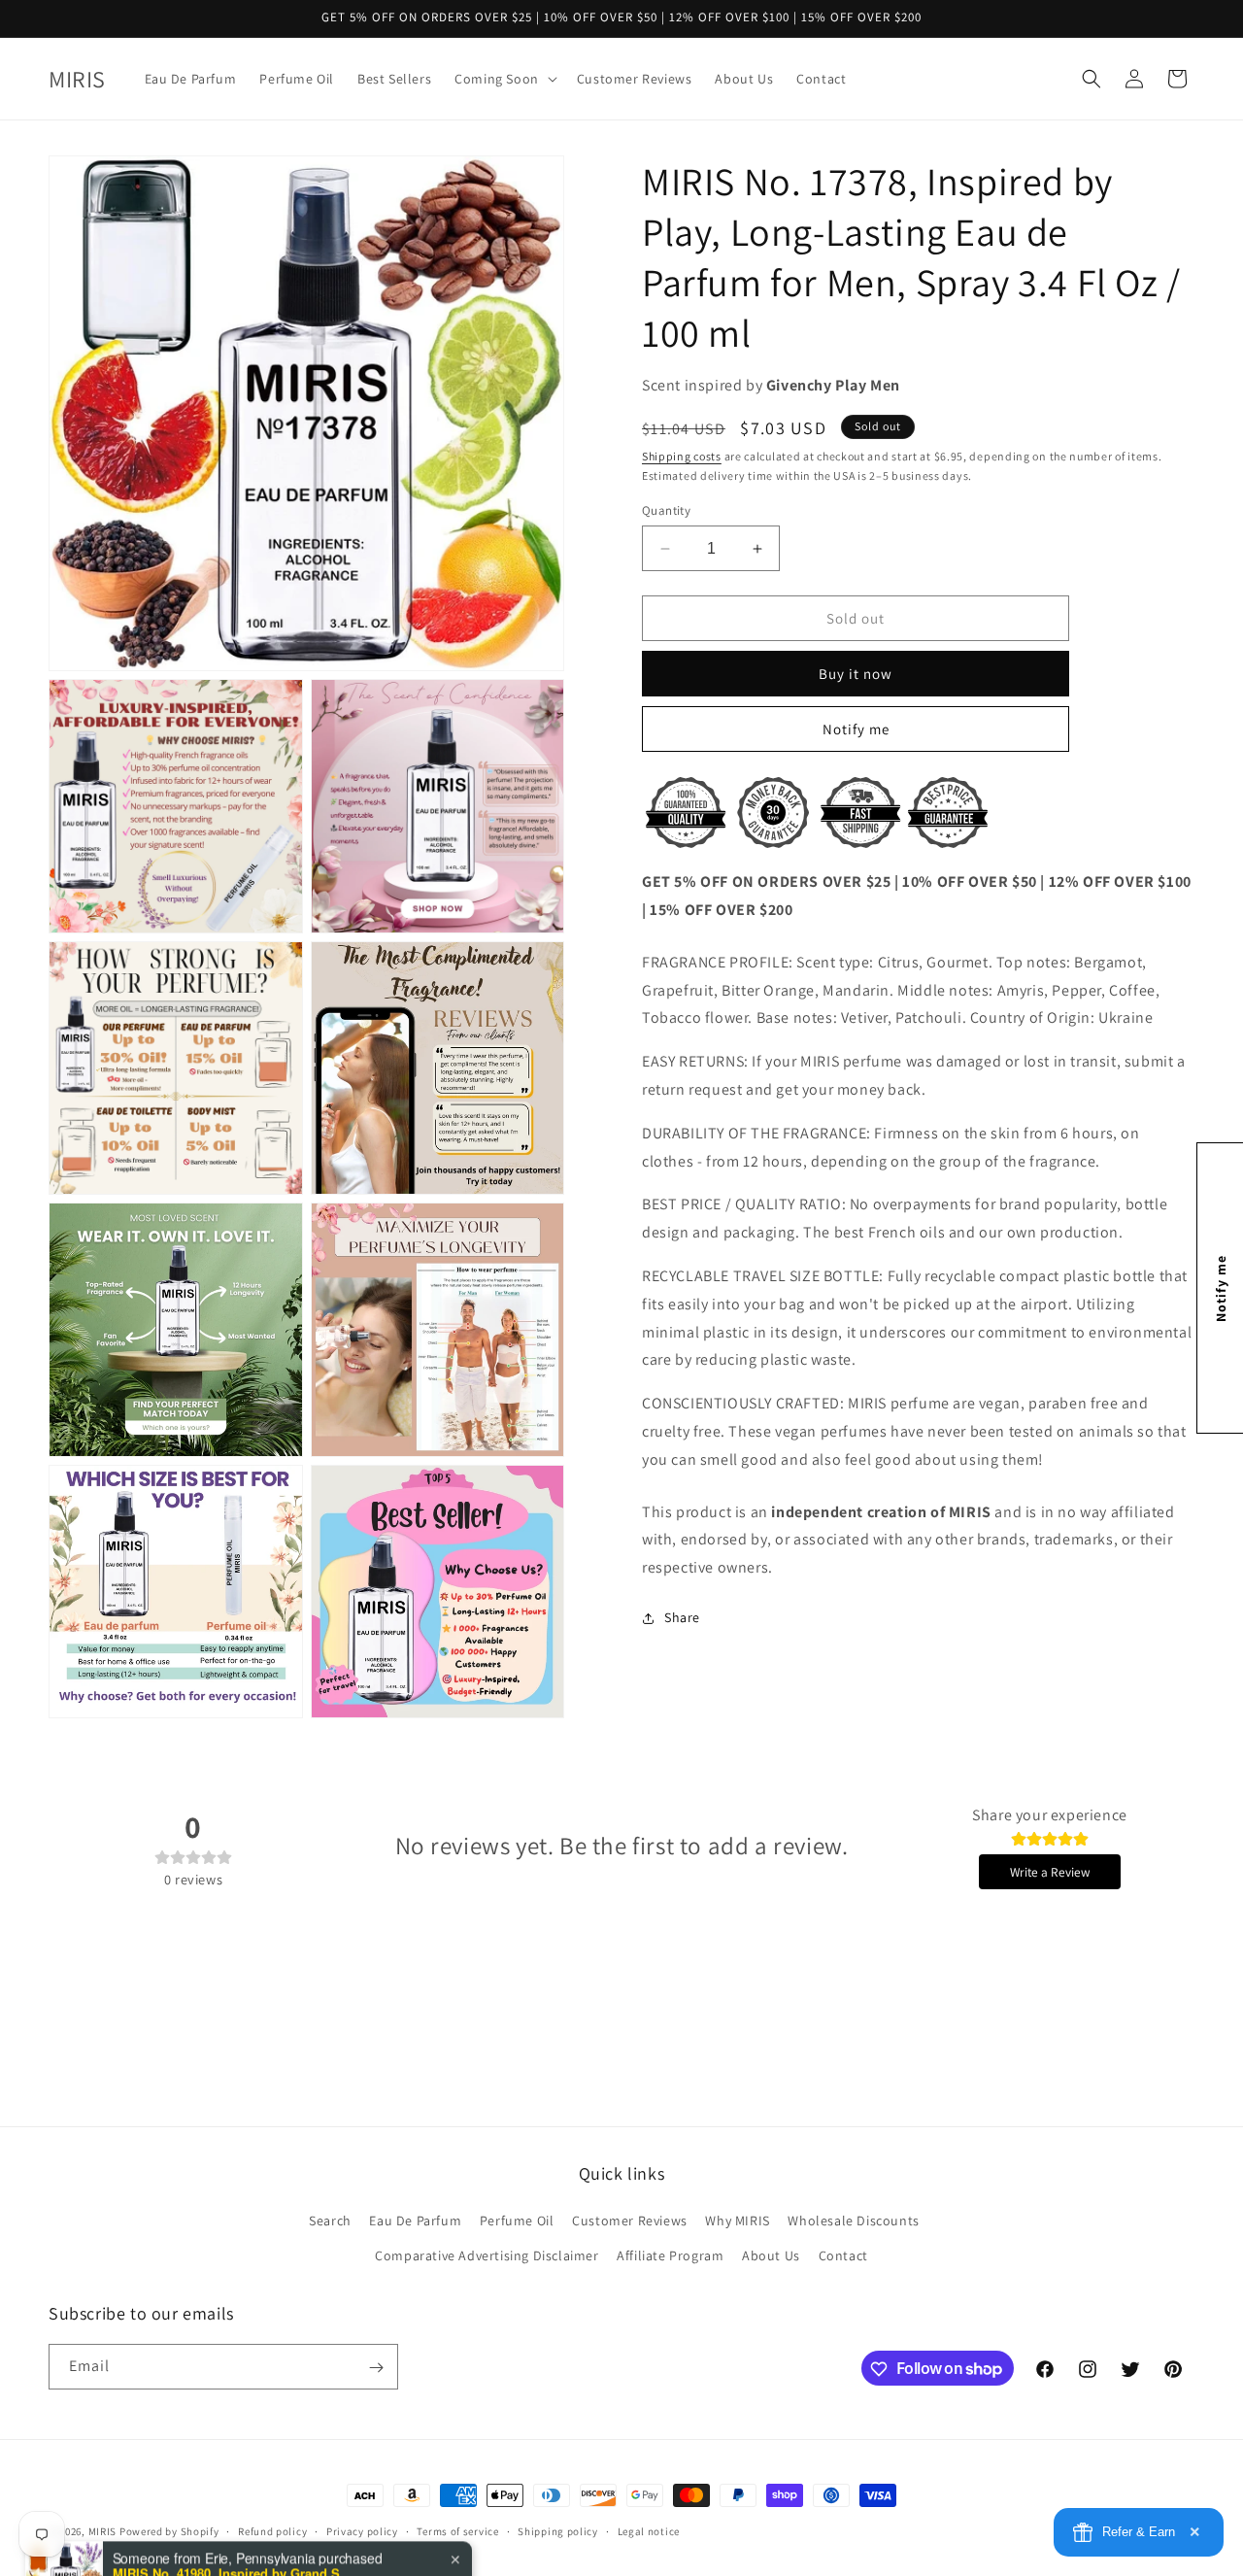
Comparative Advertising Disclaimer (487, 2255)
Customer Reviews (630, 2221)
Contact (843, 2255)
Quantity (666, 510)
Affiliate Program (670, 2255)
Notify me (856, 729)
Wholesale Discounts (853, 2221)
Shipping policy (558, 2530)
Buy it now (856, 674)
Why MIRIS (737, 2221)
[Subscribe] (376, 2368)
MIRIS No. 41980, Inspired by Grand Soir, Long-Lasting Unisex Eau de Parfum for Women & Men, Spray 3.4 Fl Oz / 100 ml (234, 2501)
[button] (504, 79)
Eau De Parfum (415, 2221)
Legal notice (649, 2530)
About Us (771, 2255)
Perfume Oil (517, 2221)
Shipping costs (682, 456)
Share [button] (682, 1617)
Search (330, 2221)
